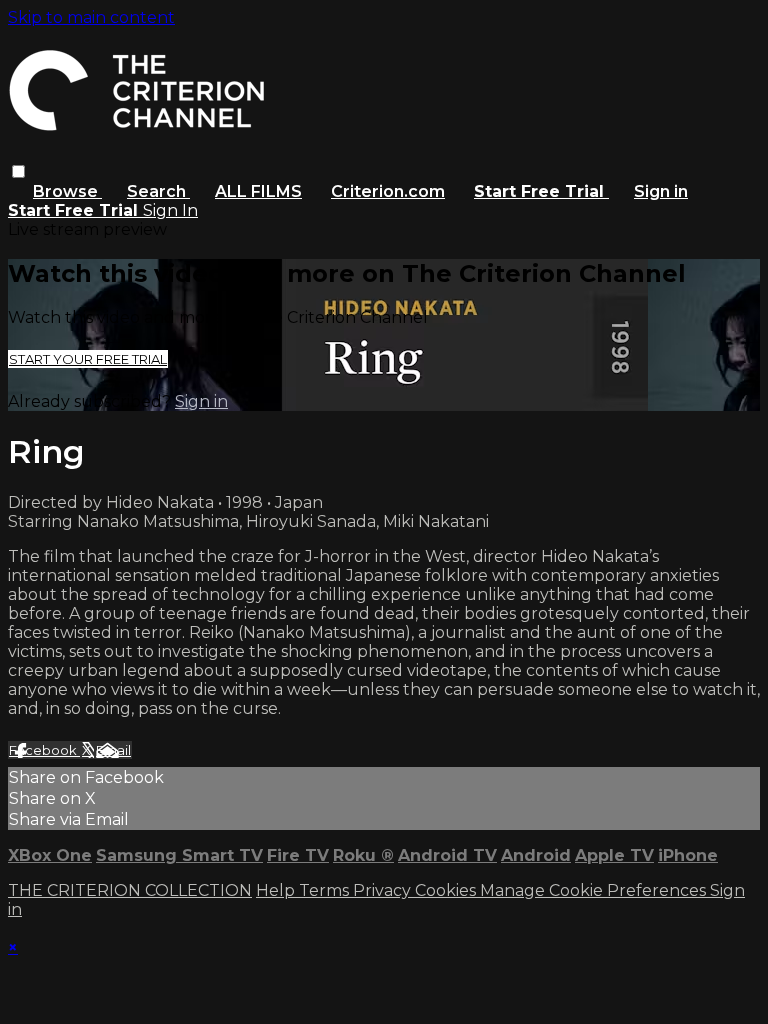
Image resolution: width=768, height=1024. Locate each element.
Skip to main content (91, 17)
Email (113, 750)
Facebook (44, 750)
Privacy (384, 890)
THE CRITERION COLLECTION (130, 890)
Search (158, 191)
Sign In (170, 210)
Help (277, 890)
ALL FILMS (258, 191)
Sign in (661, 191)
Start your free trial (88, 359)
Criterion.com (388, 191)
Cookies (447, 890)
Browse (67, 191)
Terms (326, 890)
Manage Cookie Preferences (595, 890)
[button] (18, 171)
